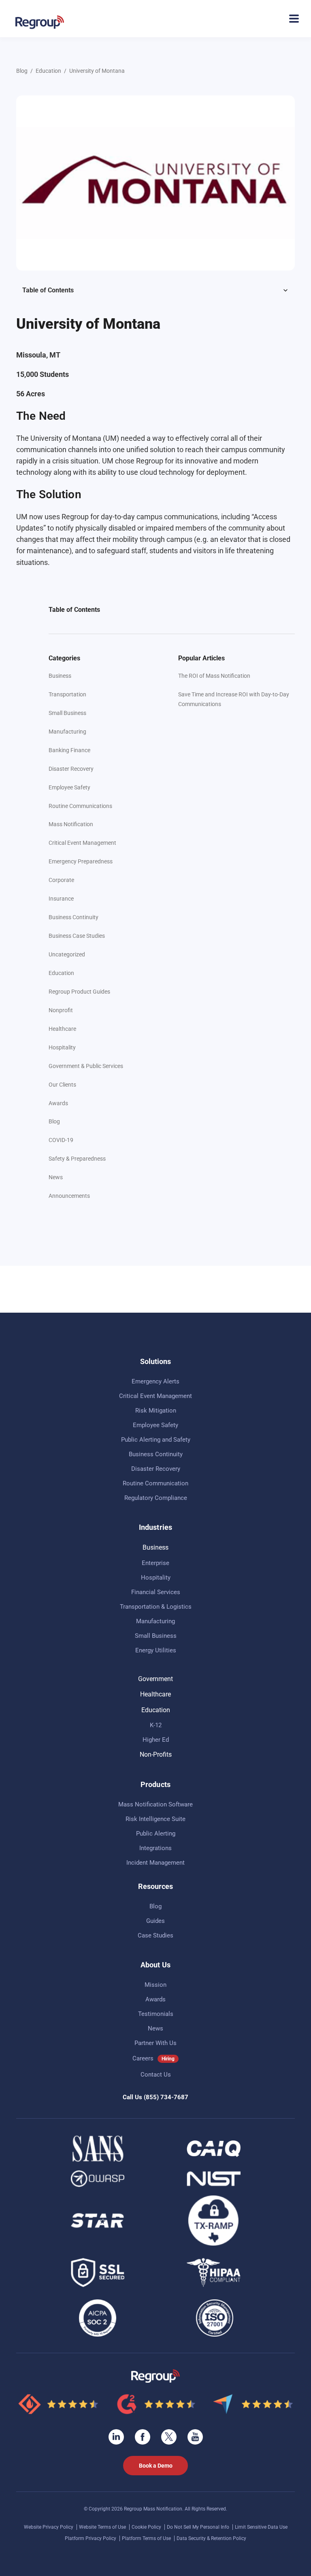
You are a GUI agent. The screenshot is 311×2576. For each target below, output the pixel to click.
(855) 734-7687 (166, 2097)
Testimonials (156, 2014)
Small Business (67, 713)
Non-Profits (156, 1754)
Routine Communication (155, 1483)
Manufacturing (67, 732)
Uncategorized (67, 954)
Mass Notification (71, 824)
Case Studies (155, 1935)
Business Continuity (73, 917)
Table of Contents (48, 290)
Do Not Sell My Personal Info (199, 2527)
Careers (143, 2058)
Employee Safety (69, 787)
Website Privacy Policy (49, 2527)
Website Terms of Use (103, 2527)
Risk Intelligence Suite (155, 1819)
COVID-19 (61, 1140)
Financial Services (156, 1592)
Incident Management (155, 1863)
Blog (22, 71)
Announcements (69, 1196)
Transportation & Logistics (156, 1607)
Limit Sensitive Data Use (261, 2527)
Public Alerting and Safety (156, 1440)
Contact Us (156, 2075)
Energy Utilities (156, 1650)
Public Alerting (156, 1834)
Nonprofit (61, 1010)
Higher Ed (156, 1740)
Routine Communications (80, 806)
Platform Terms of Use (147, 2538)
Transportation (67, 694)
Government (155, 1679)
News (56, 1177)
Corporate (61, 880)
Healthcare (62, 1029)
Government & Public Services (86, 1066)
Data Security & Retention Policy (211, 2538)
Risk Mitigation (156, 1411)
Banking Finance (69, 750)
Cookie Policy (147, 2527)
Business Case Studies (77, 936)
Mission (155, 1985)
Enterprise (155, 1563)
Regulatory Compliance (156, 1498)
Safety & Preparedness (77, 1159)
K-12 (156, 1725)
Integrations (155, 1848)
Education (48, 71)
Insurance (61, 899)
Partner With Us (155, 2043)
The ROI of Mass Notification (214, 676)
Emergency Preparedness (81, 861)
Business (60, 676)
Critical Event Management (82, 843)
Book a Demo (156, 2466)
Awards (58, 1103)
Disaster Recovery (71, 769)
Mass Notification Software (155, 1804)
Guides (155, 1921)
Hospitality (62, 1047)
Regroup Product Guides (79, 992)
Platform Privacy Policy (91, 2538)
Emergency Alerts (155, 1381)
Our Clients (62, 1085)
